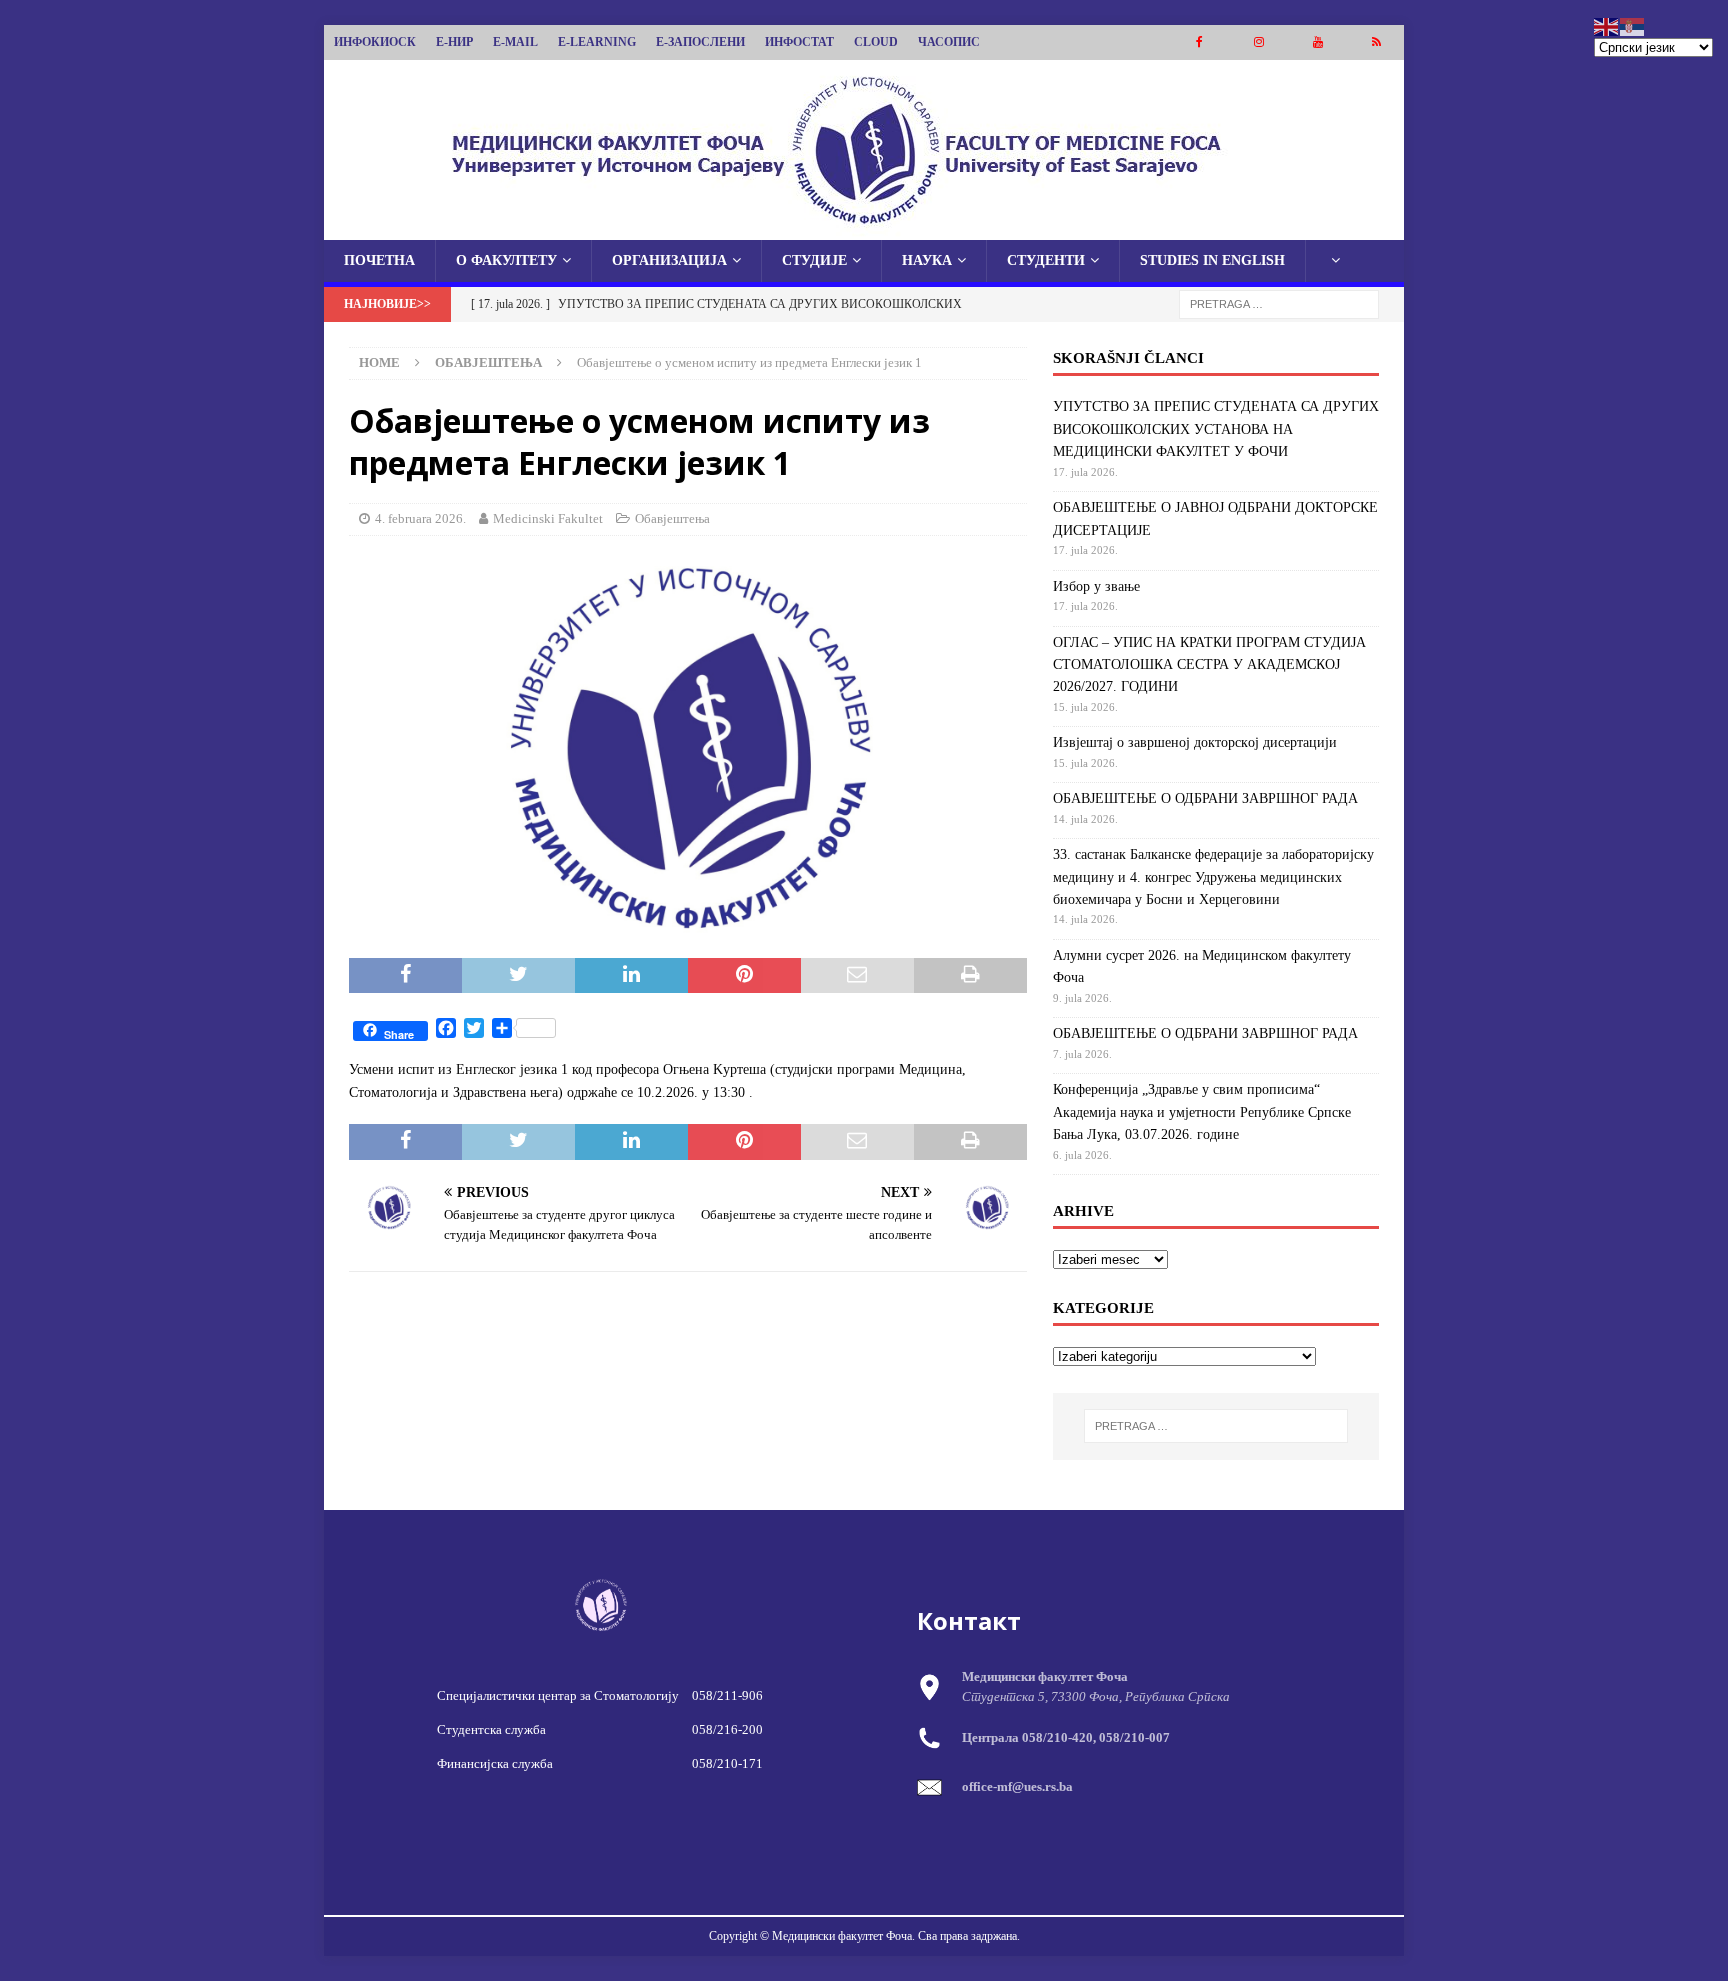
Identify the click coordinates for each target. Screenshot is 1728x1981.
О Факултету (506, 260)
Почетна (379, 260)
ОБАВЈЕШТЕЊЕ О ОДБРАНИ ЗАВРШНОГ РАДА (1205, 798)
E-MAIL (515, 42)
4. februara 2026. (420, 518)
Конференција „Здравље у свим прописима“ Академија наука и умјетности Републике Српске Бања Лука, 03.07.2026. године (1202, 1112)
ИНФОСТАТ (799, 42)
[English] (1607, 25)
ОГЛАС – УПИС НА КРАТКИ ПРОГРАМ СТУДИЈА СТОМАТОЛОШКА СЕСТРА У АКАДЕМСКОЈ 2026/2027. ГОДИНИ (1209, 665)
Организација (669, 260)
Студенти (1046, 260)
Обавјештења (672, 518)
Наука (927, 260)
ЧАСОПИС (949, 42)
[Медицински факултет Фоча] (864, 228)
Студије (814, 260)
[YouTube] (1317, 42)
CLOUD (876, 42)
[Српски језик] (1633, 25)
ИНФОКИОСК (375, 42)
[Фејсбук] (1199, 42)
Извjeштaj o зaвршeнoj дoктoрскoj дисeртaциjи (1195, 742)
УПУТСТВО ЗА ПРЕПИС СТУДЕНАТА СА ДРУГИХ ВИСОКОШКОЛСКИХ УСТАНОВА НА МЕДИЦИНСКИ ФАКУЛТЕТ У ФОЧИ (1216, 429)
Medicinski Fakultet (548, 518)
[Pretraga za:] (1279, 303)
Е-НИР (454, 42)
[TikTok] (1376, 42)
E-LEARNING (597, 42)
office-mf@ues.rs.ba (1017, 1786)
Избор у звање (1096, 586)
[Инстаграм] (1258, 42)
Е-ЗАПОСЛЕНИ (700, 42)
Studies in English (1212, 260)
